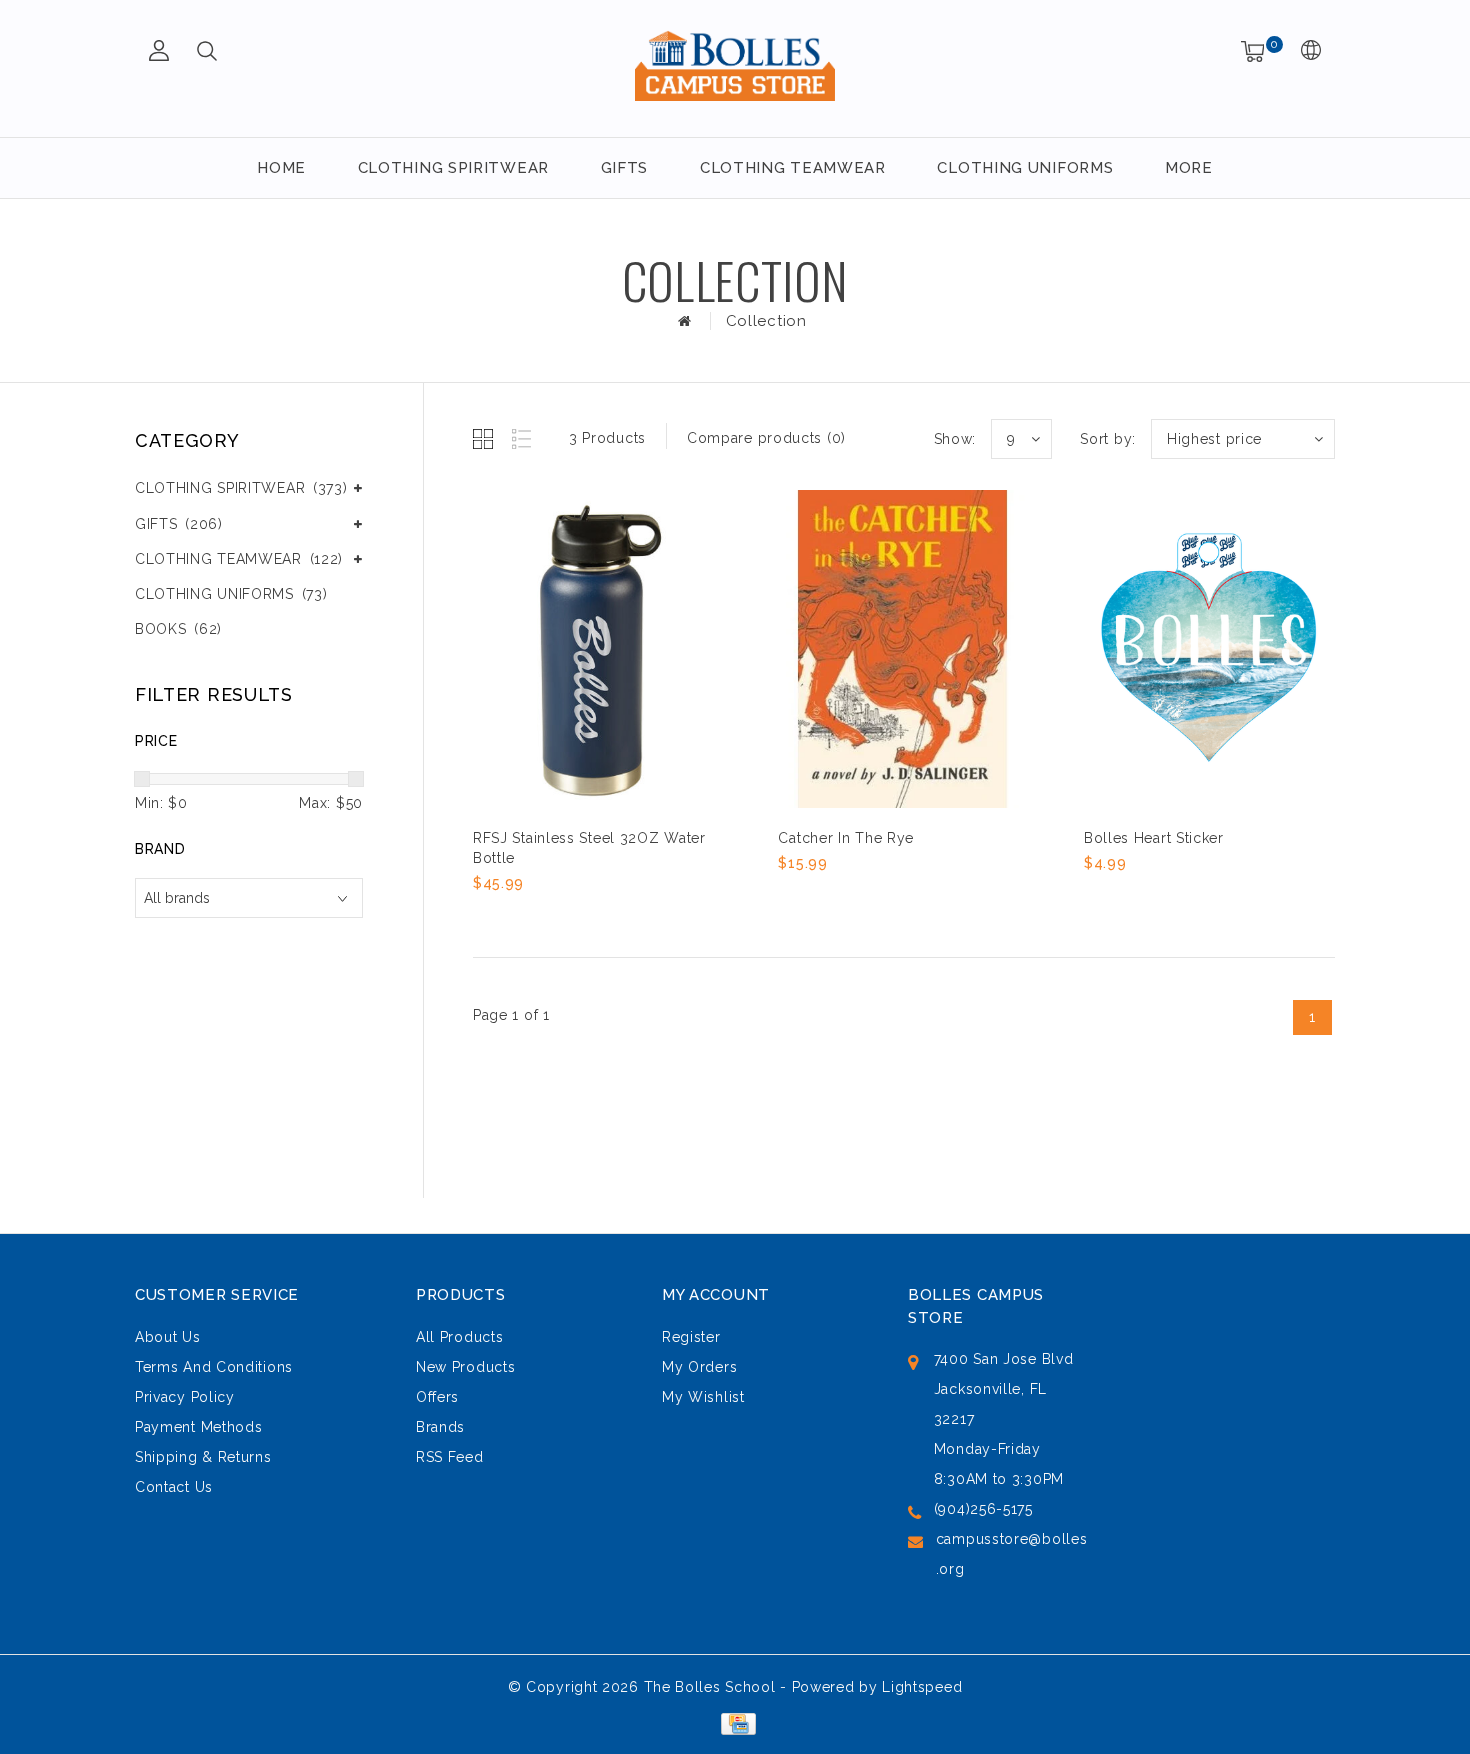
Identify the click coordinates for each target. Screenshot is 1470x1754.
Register (691, 1337)
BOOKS (178, 629)
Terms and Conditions (214, 1367)
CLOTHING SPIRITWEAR (453, 168)
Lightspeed (922, 1687)
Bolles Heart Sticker (1154, 838)
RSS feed (450, 1457)
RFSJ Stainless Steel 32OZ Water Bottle (589, 848)
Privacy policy (185, 1397)
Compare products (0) (766, 438)
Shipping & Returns (203, 1457)
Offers (437, 1397)
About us (168, 1337)
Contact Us (174, 1487)
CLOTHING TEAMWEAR (793, 168)
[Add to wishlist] (535, 917)
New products (465, 1367)
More (1189, 168)
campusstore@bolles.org (1012, 1554)
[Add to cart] (485, 916)
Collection (766, 321)
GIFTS (625, 168)
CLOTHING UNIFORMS (1025, 168)
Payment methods (199, 1427)
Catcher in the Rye (846, 838)
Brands (440, 1427)
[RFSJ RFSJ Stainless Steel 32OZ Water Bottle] (597, 649)
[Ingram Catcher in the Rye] (902, 649)
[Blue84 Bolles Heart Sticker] (1208, 649)
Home (281, 168)
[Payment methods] (734, 1722)
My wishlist (703, 1397)
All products (459, 1337)
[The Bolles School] (735, 65)
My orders (699, 1367)
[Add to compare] (583, 916)
